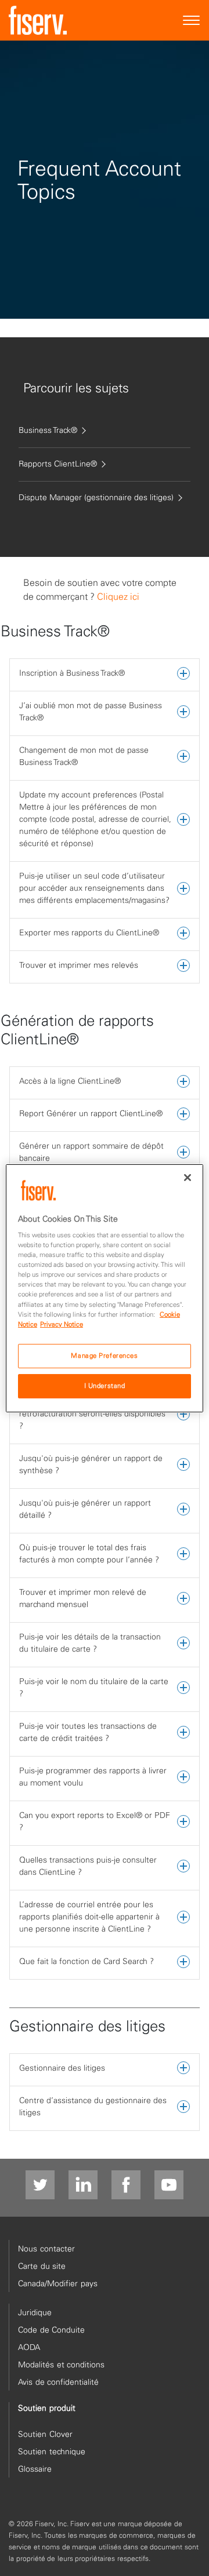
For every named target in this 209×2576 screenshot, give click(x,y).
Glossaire (35, 2469)
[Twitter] (40, 2185)
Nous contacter (46, 2249)
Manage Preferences (104, 1356)
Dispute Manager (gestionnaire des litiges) (96, 497)
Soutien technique (52, 2451)
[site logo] (38, 20)
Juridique (35, 2312)
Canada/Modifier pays (58, 2283)
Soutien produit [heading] (47, 2408)
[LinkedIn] (83, 2185)
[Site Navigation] (192, 21)
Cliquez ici (118, 596)
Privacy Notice (62, 1324)
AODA (29, 2347)
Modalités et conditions (61, 2364)
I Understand (105, 1386)
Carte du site (42, 2266)
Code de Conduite (51, 2330)
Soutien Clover (45, 2434)
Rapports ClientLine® (58, 464)
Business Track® (48, 430)
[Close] (188, 1177)
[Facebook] (126, 2185)
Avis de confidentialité (58, 2382)
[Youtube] (169, 2185)
